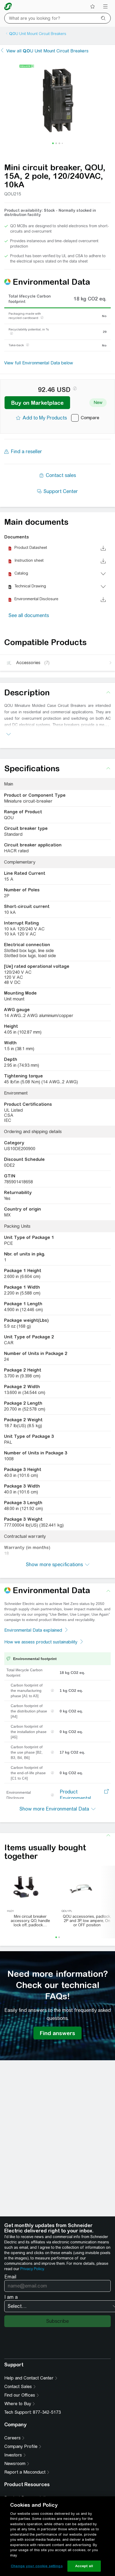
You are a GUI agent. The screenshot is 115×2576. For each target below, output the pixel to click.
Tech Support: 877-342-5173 (32, 2412)
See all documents (29, 615)
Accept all (84, 2566)
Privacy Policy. (32, 2269)
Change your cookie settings (37, 2566)
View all (47, 51)
